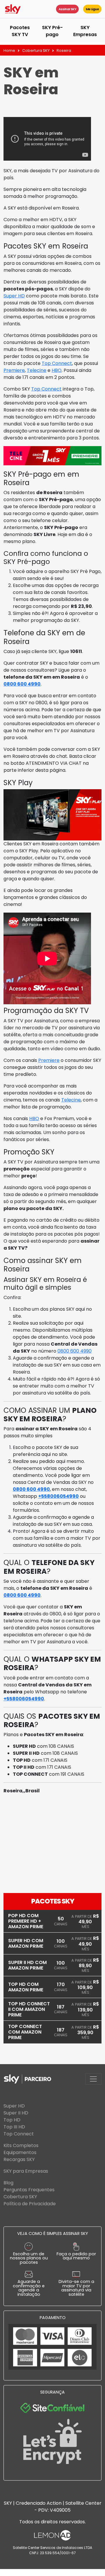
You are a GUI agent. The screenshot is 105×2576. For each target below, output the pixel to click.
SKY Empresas (85, 31)
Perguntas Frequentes (29, 2190)
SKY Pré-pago (52, 31)
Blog (8, 2183)
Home (9, 50)
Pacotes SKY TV (20, 31)
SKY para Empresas (26, 2171)
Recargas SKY (19, 2159)
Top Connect (57, 363)
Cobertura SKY (36, 50)
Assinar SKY (67, 9)
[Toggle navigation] (93, 2079)
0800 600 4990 (22, 684)
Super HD (14, 296)
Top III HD (14, 2127)
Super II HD (16, 2113)
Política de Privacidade (30, 2204)
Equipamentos (20, 2152)
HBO (57, 370)
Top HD (12, 2120)
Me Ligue (92, 9)
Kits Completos (21, 2145)
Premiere (14, 370)
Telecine (37, 370)
